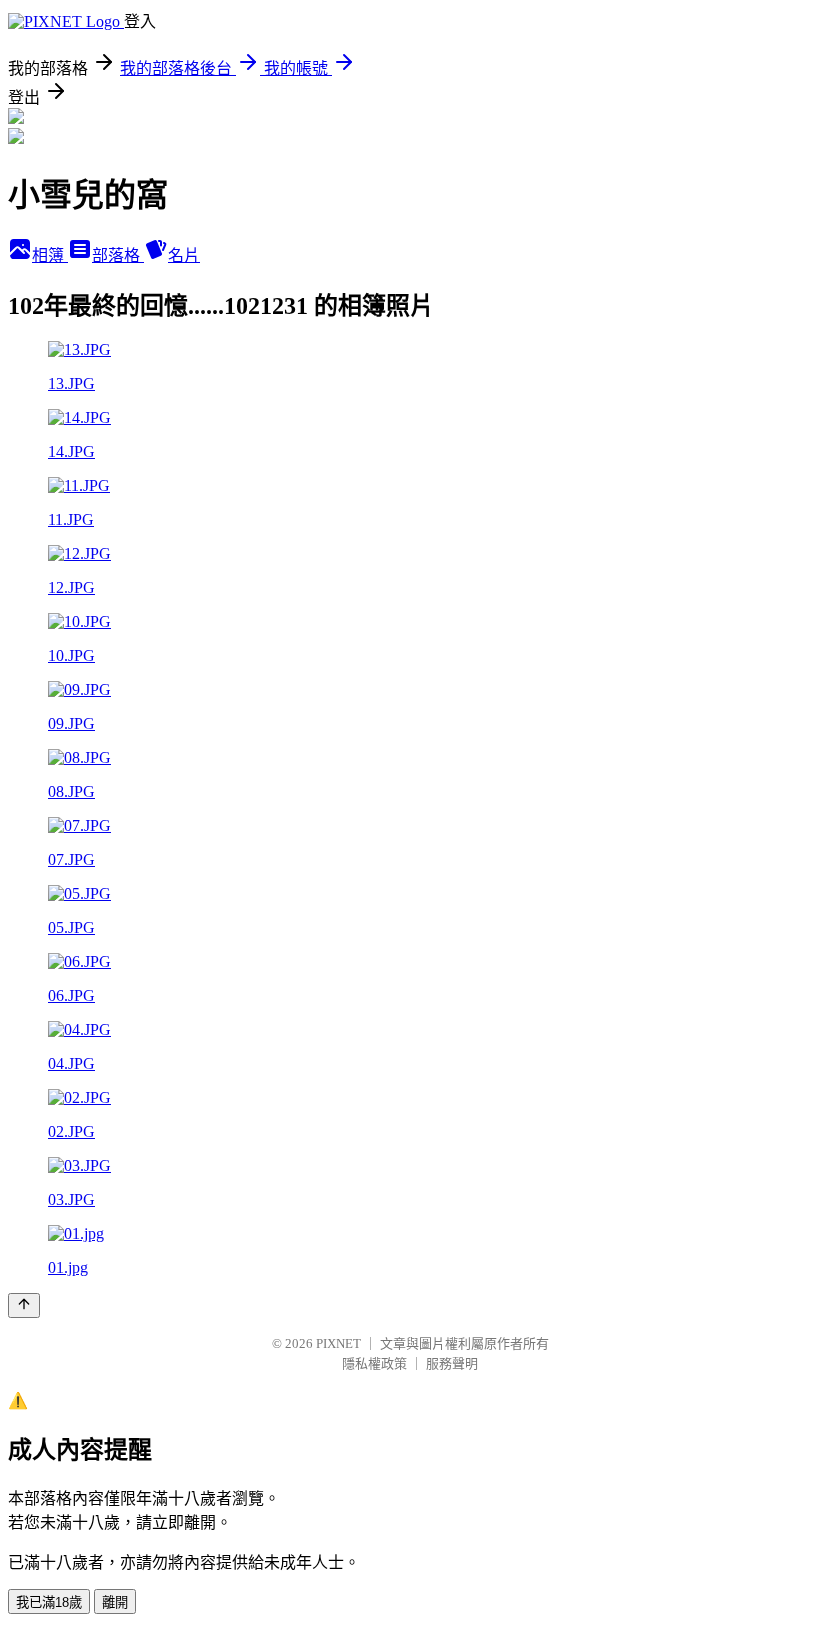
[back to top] (24, 1305)
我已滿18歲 (49, 1602)
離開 (115, 1602)
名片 (184, 255)
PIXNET (338, 1343)
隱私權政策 (374, 1363)
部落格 (118, 255)
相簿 (50, 255)
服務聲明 (452, 1363)
